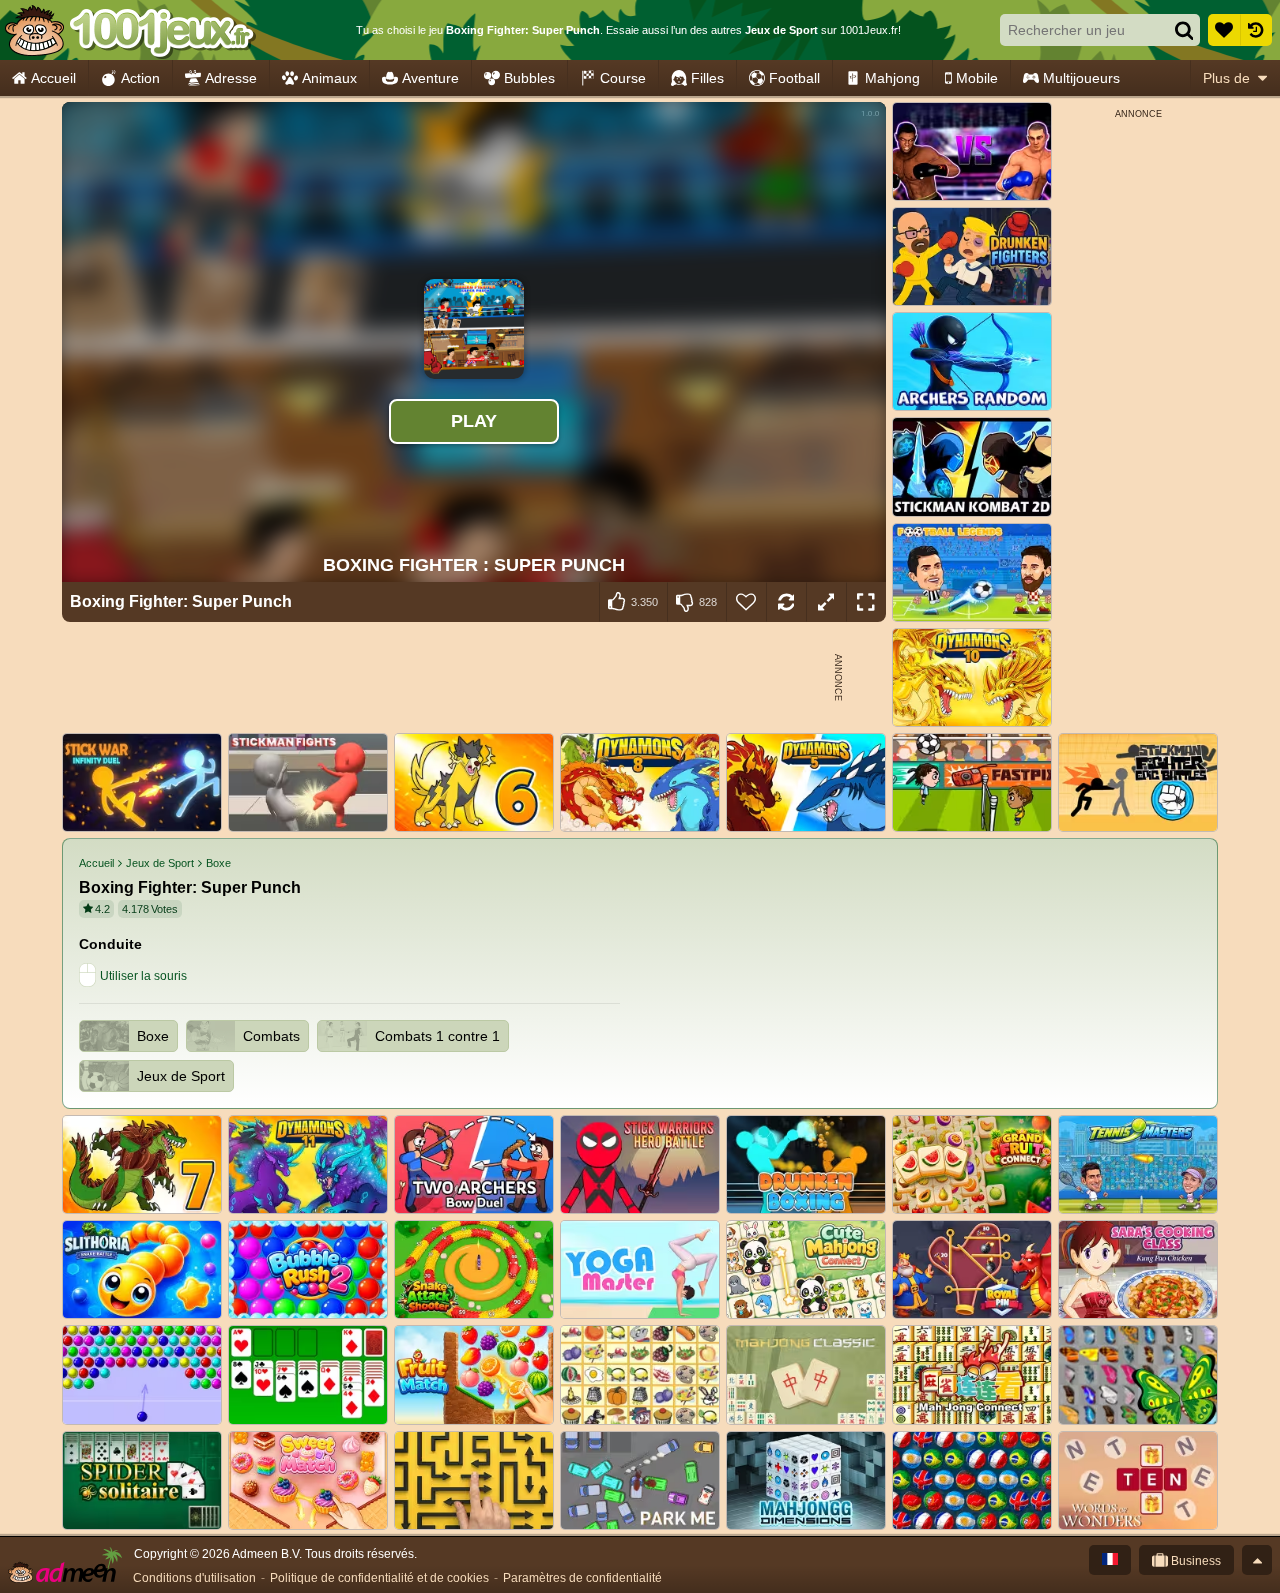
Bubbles (529, 78)
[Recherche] (1184, 30)
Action (140, 78)
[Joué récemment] (1256, 30)
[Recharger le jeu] (786, 602)
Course (623, 78)
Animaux (329, 78)
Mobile (977, 78)
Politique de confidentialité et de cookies (379, 1578)
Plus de (1226, 78)
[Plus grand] (826, 602)
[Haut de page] (1257, 1560)
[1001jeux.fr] (128, 30)
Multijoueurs (1081, 78)
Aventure (430, 78)
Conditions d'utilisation (194, 1578)
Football (794, 78)
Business (1194, 1561)
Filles (707, 78)
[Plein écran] (866, 602)
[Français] (1110, 1560)
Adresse (231, 78)
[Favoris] (1224, 30)
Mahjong (892, 78)
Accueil (53, 78)
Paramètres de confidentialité (582, 1578)
